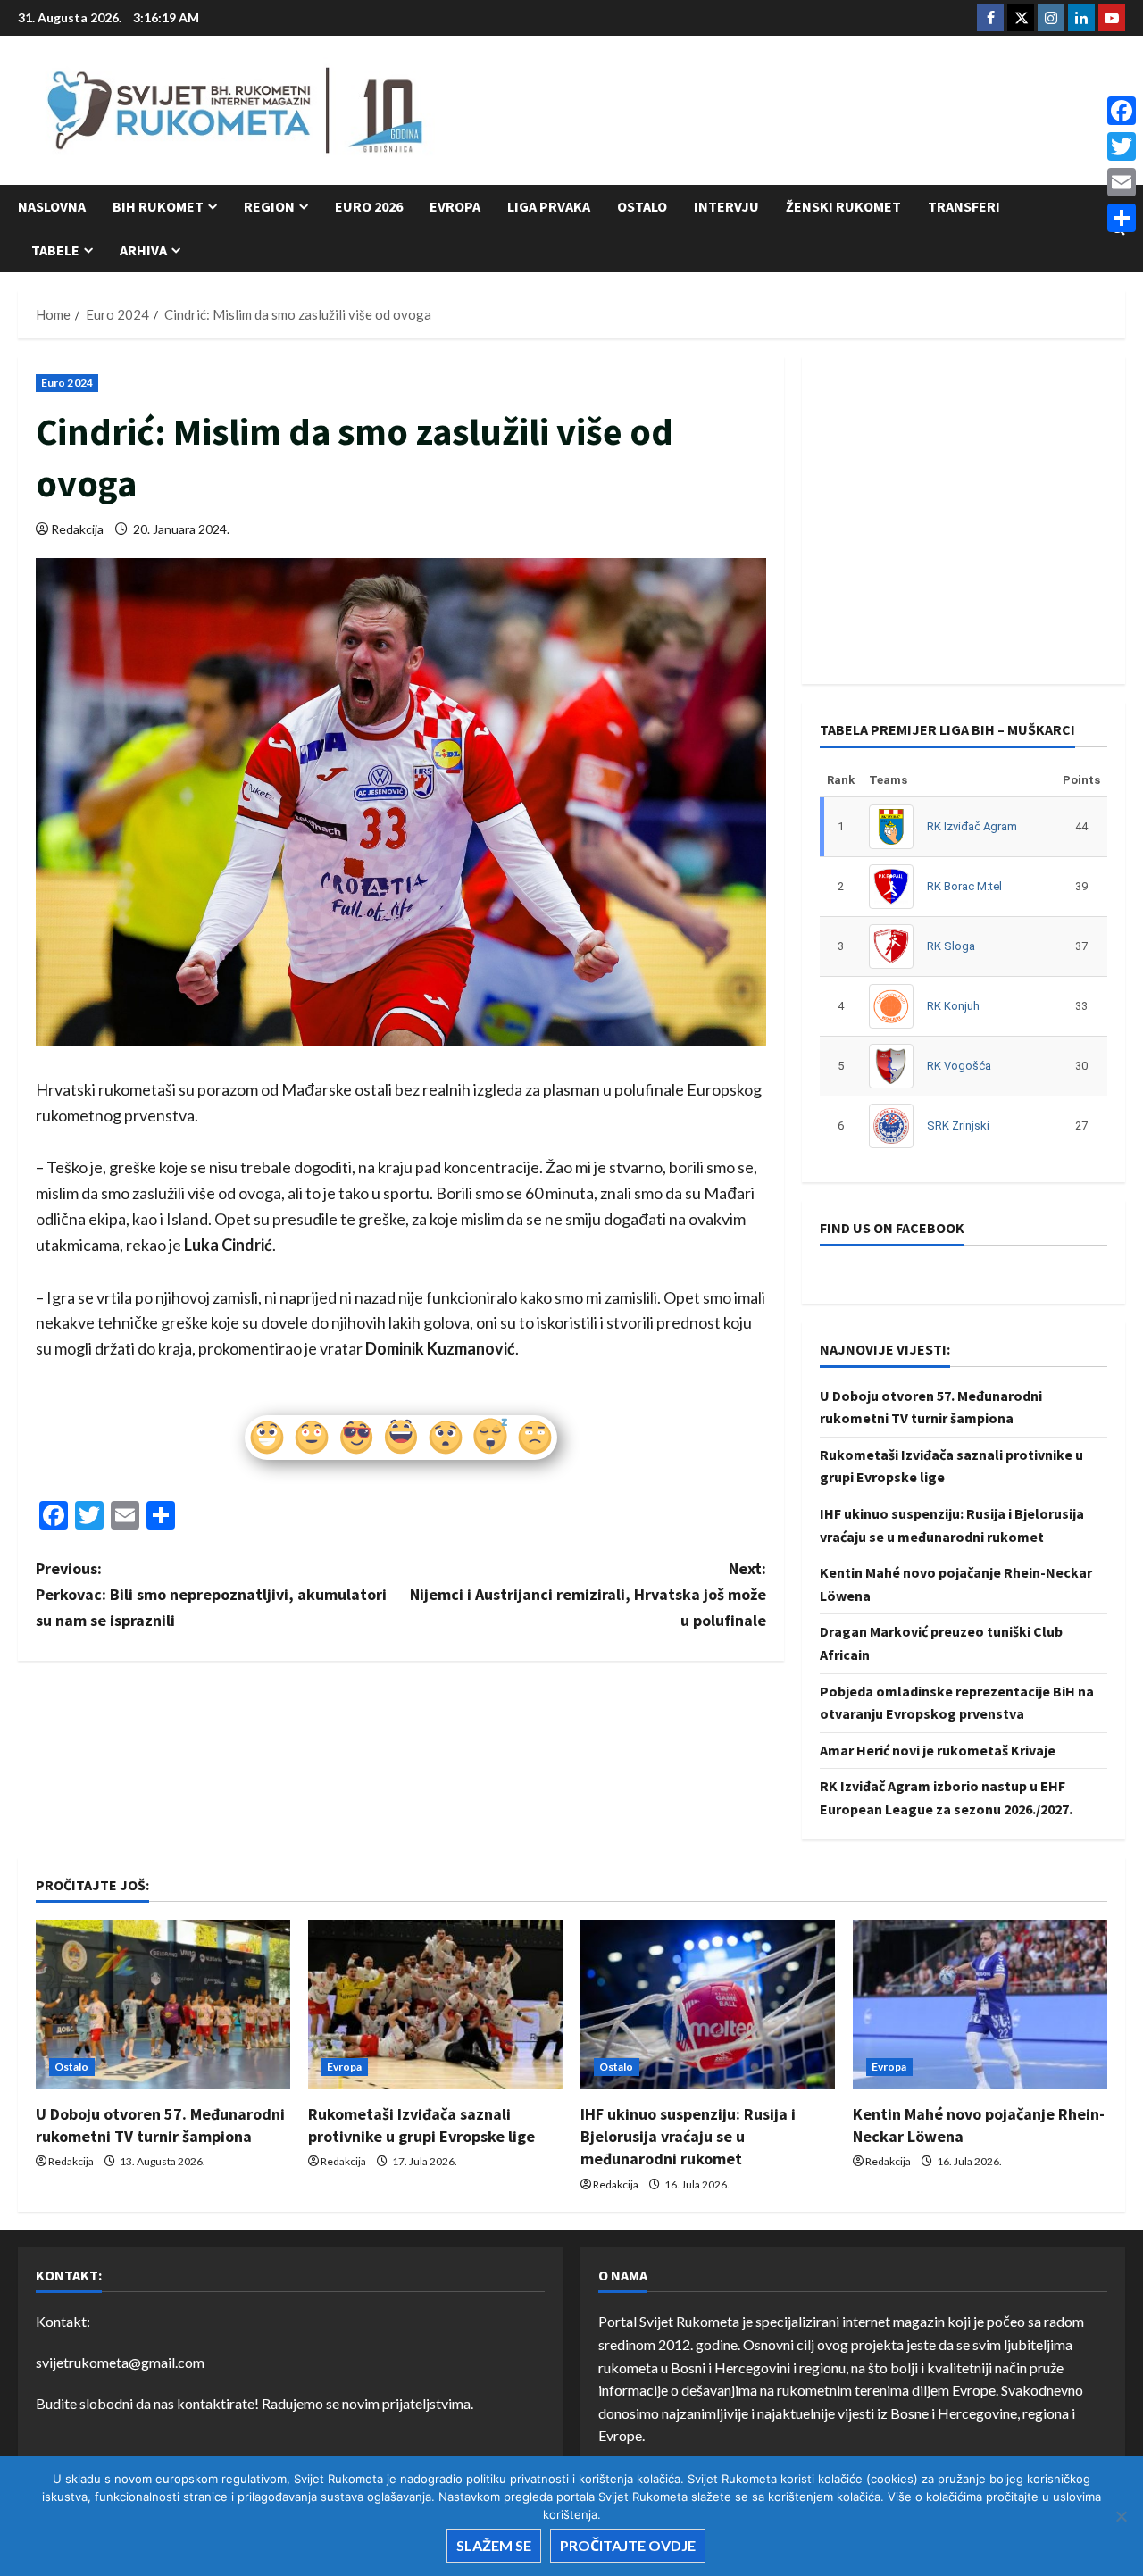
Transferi (964, 206)
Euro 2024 (67, 383)
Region (269, 206)
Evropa (455, 206)
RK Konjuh (953, 1006)
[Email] (1122, 182)
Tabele (55, 250)
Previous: (211, 1594)
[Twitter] (1122, 146)
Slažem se (494, 2545)
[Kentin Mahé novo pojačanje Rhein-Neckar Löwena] (980, 2005)
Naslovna (52, 206)
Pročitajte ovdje (628, 2545)
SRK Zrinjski (958, 1125)
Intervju (726, 206)
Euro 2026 (369, 206)
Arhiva (143, 250)
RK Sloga (951, 946)
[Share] (1122, 218)
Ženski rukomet (843, 206)
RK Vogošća (959, 1066)
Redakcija (77, 529)
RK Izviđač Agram (972, 826)
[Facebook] (1122, 111)
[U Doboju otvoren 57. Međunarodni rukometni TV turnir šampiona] (163, 2005)
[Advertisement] (800, 112)
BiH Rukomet (158, 206)
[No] (1121, 2516)
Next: (588, 1594)
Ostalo (642, 206)
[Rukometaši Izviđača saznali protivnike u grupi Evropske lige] (435, 2005)
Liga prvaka (549, 206)
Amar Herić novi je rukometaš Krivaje (938, 1750)
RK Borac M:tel (964, 886)
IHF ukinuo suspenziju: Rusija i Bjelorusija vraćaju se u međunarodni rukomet (688, 2136)
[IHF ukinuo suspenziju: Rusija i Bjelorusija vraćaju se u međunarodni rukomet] (708, 2005)
